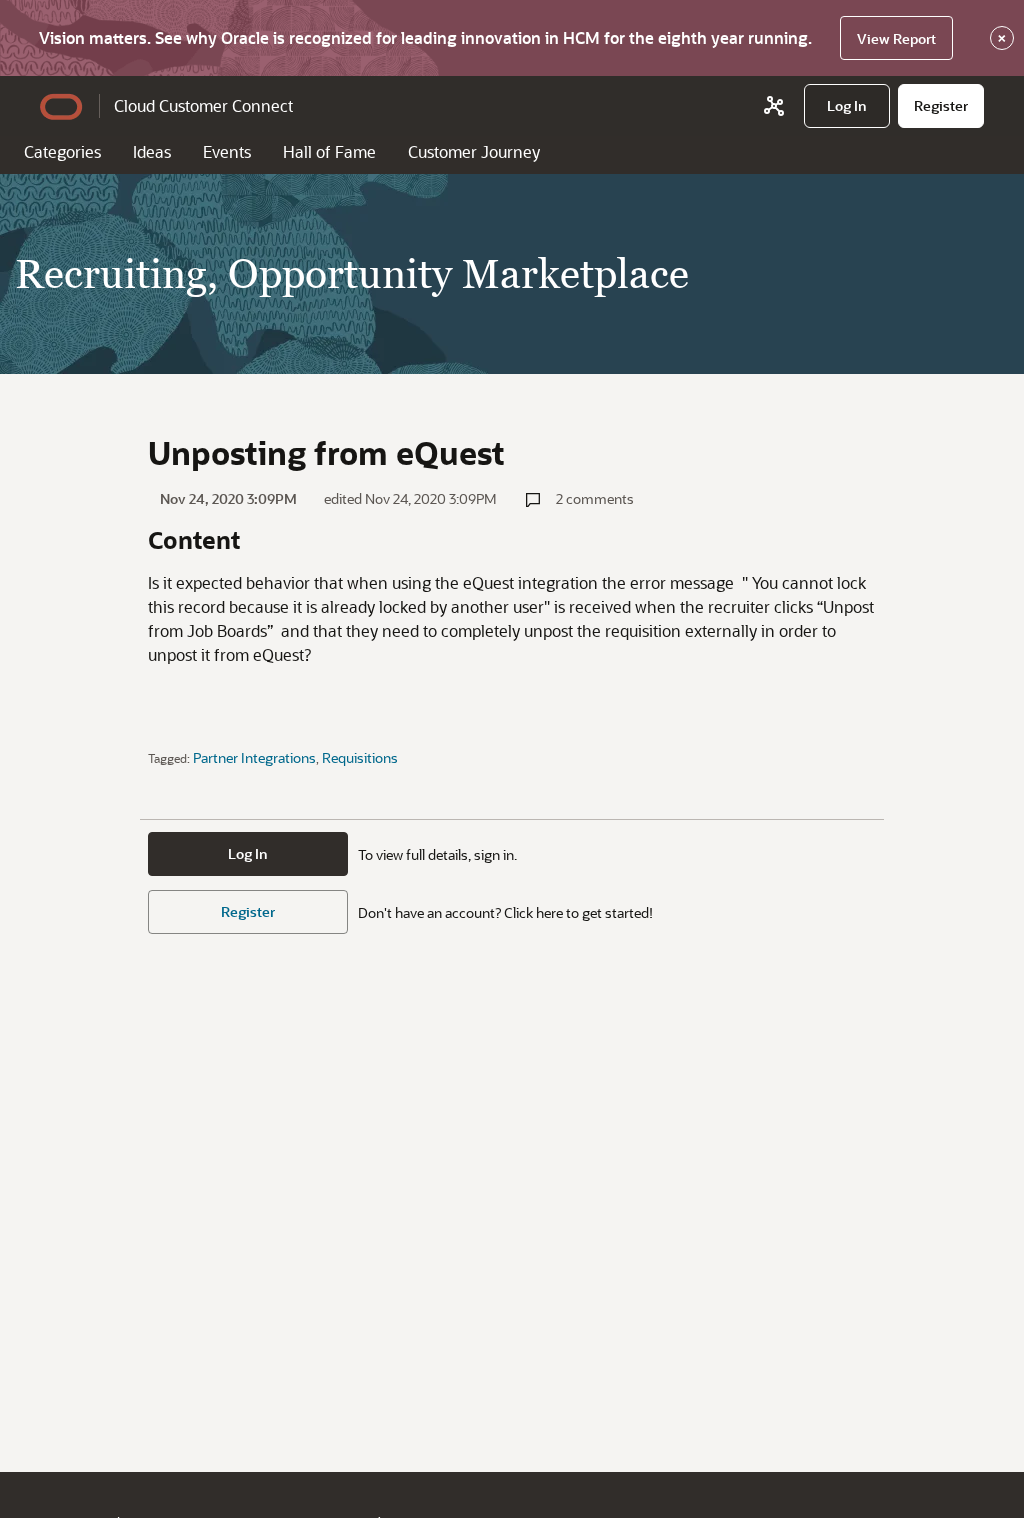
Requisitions (360, 757)
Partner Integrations (254, 757)
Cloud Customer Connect (203, 105)
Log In (248, 853)
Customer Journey (474, 151)
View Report (896, 38)
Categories (62, 151)
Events (227, 151)
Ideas (152, 151)
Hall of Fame (329, 151)
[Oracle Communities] (774, 106)
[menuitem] (847, 106)
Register (248, 911)
